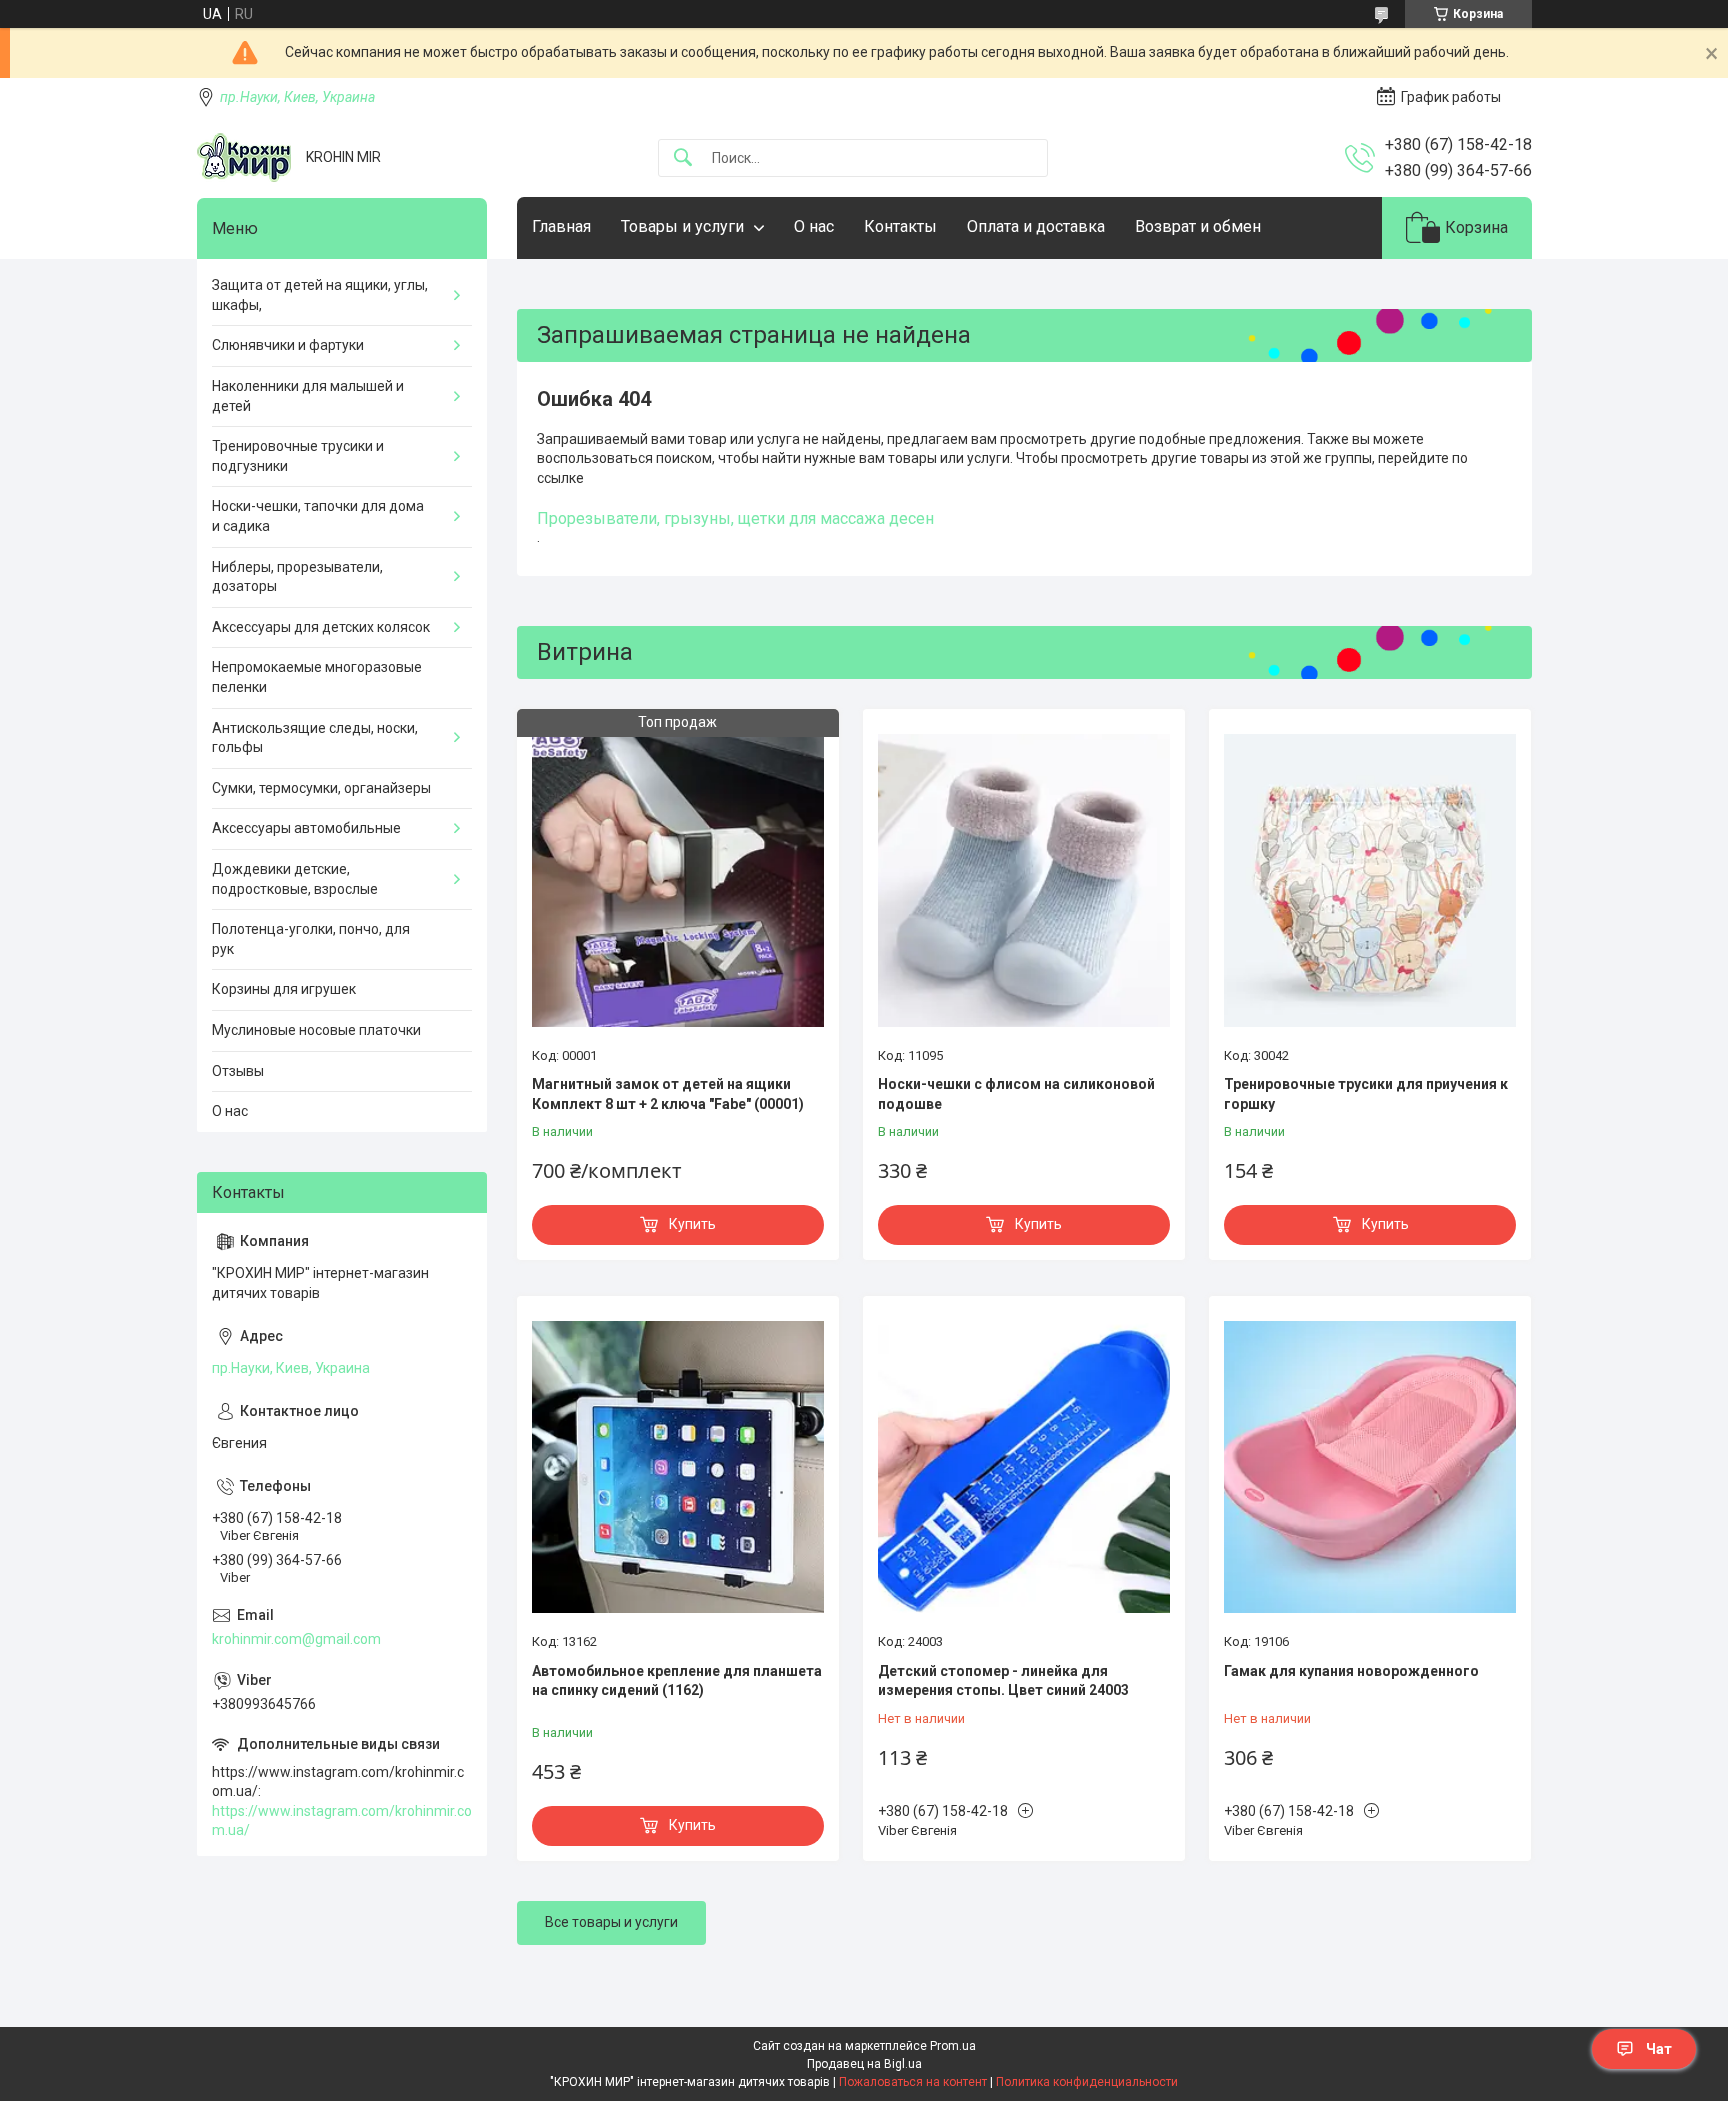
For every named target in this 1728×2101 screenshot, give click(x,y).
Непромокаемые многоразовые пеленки (317, 677)
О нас (814, 226)
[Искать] (683, 158)
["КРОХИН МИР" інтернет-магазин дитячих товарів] (244, 157)
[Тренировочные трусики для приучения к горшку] (1370, 880)
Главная (561, 226)
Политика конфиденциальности (1087, 2082)
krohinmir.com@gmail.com (296, 1639)
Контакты (900, 226)
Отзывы (238, 1071)
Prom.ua (953, 2046)
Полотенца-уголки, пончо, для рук (311, 939)
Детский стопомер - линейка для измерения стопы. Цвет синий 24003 (1003, 1681)
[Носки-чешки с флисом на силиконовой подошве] (1024, 880)
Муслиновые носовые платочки (316, 1030)
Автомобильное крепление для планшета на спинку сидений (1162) (677, 1681)
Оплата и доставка (1036, 226)
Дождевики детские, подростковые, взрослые (295, 879)
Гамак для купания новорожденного (1351, 1671)
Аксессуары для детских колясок (321, 627)
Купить (692, 1224)
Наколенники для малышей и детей (308, 396)
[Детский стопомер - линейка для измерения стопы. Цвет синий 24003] (1024, 1467)
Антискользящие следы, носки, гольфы (315, 738)
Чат (1659, 2049)
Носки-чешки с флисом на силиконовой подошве (1016, 1094)
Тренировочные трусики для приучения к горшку (1366, 1094)
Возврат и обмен (1198, 226)
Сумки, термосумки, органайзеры (321, 788)
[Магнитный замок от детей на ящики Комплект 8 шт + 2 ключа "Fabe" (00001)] (678, 880)
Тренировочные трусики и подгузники (298, 456)
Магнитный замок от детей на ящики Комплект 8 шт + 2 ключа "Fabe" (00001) (668, 1094)
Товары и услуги (682, 226)
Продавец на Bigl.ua (864, 2064)
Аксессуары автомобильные (306, 828)
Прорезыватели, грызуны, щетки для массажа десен (735, 518)
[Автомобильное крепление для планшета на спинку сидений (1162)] (678, 1467)
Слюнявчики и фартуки (288, 345)
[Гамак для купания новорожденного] (1370, 1467)
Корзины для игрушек (284, 989)
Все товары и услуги (611, 1922)
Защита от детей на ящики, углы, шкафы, (320, 295)
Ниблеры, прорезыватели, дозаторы (297, 577)
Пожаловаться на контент (913, 2082)
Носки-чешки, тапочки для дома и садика (318, 516)
